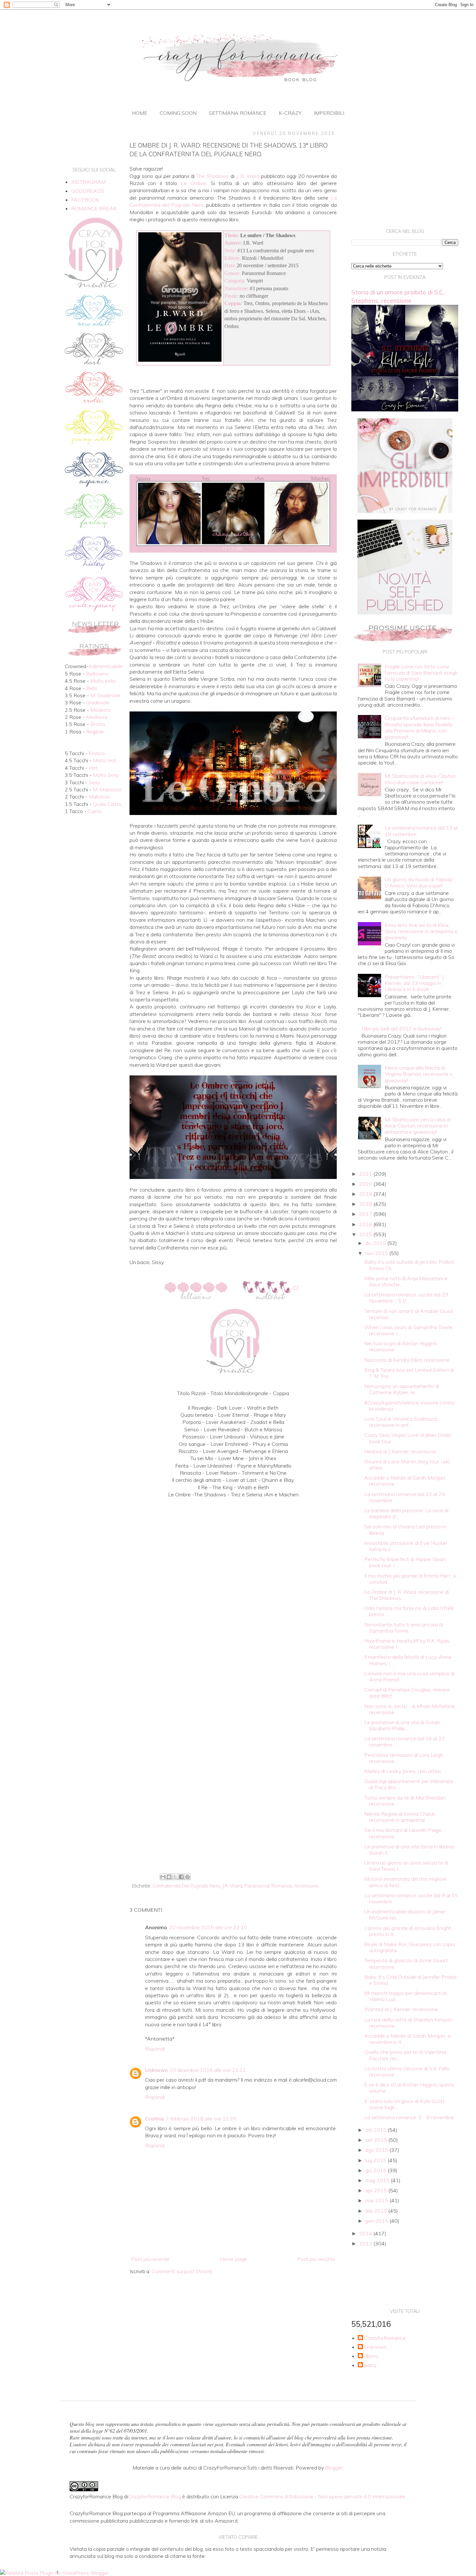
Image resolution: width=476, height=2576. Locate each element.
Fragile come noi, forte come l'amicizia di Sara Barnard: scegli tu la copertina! (421, 673)
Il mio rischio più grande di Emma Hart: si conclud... (410, 1579)
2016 (366, 1224)
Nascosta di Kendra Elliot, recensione (407, 1360)
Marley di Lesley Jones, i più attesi (403, 1771)
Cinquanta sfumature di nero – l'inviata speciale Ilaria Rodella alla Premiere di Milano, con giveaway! (419, 727)
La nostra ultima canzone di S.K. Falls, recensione (407, 2071)
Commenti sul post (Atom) (182, 2271)
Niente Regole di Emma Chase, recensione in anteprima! (400, 1817)
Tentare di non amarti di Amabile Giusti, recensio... (409, 1314)
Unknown (156, 2070)
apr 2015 (377, 2190)
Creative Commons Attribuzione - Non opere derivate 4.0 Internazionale (322, 2496)
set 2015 (377, 2140)
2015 (366, 1234)
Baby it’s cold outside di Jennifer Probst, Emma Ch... (410, 1265)
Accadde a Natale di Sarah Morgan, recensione (405, 1481)
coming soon (178, 113)
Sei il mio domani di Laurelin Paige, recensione (403, 1833)
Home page (233, 2259)
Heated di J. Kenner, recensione (400, 1451)
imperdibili (329, 113)
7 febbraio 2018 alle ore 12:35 (201, 2119)
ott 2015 (376, 2130)
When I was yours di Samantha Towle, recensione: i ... (409, 1330)
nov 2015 (377, 1253)
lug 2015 (376, 2160)
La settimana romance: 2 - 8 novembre (409, 2117)
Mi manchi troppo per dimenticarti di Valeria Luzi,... (405, 1996)
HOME (140, 113)
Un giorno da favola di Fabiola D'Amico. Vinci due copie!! (418, 882)
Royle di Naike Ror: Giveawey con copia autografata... (410, 1947)
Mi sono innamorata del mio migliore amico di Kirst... (405, 1882)
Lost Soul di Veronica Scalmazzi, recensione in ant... (401, 1422)
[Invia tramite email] (163, 1877)
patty (370, 2365)
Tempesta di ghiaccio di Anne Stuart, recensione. (407, 1963)
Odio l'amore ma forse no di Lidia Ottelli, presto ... (409, 1611)
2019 (366, 1194)
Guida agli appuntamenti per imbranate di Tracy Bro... (409, 1784)
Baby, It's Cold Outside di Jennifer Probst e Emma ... (411, 1980)
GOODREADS (88, 191)
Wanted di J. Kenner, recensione (401, 2009)
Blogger (334, 2468)
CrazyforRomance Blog (154, 2496)
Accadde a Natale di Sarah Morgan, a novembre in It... (407, 2039)
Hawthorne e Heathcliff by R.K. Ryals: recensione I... (407, 1644)
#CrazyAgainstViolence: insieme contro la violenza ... (409, 1406)
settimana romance (238, 113)
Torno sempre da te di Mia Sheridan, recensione (405, 1801)
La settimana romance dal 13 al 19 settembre (421, 831)
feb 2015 (377, 2211)
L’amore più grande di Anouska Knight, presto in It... (408, 1931)
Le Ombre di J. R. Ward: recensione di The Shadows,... (407, 1595)
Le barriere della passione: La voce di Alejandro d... (406, 1513)
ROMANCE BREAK (94, 208)
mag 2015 (378, 2180)
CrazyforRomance (385, 2338)
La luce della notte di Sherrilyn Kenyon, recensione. (408, 2023)
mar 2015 (377, 2200)
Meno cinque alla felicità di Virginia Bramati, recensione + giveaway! (419, 1074)
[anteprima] (405, 511)
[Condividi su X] (175, 1877)
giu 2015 (376, 2170)
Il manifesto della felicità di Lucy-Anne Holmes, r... (408, 1660)
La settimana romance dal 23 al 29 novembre (405, 1497)
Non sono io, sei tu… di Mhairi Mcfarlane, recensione (410, 1709)
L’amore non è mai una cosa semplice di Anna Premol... (409, 1676)
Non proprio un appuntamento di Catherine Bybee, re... (402, 1389)
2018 (366, 1204)
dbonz (371, 2356)
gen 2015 (377, 2221)
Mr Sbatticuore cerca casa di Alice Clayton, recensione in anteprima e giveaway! (418, 1126)
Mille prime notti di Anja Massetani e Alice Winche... (406, 1281)
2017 (366, 1214)
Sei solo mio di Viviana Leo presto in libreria (405, 1530)
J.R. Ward (232, 1886)
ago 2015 (377, 2150)
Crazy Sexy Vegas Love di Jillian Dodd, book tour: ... (408, 1438)
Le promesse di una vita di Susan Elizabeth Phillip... (402, 1725)
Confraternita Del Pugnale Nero (186, 1886)
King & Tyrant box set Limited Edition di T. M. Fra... (409, 1373)
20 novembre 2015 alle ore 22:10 (208, 1927)
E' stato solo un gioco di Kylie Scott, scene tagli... (405, 2104)
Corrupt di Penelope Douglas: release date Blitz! (407, 1693)
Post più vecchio (316, 2259)
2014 (366, 2233)
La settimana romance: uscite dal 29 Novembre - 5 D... (406, 1298)
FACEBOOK (85, 200)
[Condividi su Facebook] (181, 1877)
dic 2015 (376, 1243)
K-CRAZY (290, 113)
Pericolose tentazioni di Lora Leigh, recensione (404, 1758)
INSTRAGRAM (88, 182)
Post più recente (150, 2259)
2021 (366, 1174)
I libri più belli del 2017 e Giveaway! (401, 1029)
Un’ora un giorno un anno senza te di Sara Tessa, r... (406, 1866)
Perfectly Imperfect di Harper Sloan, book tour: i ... (405, 1562)
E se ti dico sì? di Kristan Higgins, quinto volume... (409, 2088)
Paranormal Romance (268, 1886)
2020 (366, 1184)
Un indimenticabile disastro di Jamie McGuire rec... (405, 1915)
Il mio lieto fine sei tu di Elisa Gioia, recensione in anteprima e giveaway (421, 931)
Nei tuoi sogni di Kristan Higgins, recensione (401, 1346)
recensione (306, 1886)
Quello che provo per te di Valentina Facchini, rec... (405, 2055)
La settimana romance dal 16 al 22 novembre (405, 1741)
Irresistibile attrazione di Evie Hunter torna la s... (406, 1546)
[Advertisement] (233, 1818)
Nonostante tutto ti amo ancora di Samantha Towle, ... (404, 1628)
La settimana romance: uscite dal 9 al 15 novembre (411, 1898)
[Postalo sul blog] (169, 1877)
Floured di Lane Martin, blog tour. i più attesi (407, 1464)
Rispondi (155, 2049)
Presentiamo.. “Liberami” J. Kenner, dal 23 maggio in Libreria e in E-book (415, 983)
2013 (366, 2243)
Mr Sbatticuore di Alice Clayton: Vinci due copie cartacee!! (421, 779)
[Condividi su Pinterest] (187, 1877)
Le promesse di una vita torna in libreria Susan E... (409, 1849)
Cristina (154, 2119)
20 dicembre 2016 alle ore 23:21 (208, 2070)
